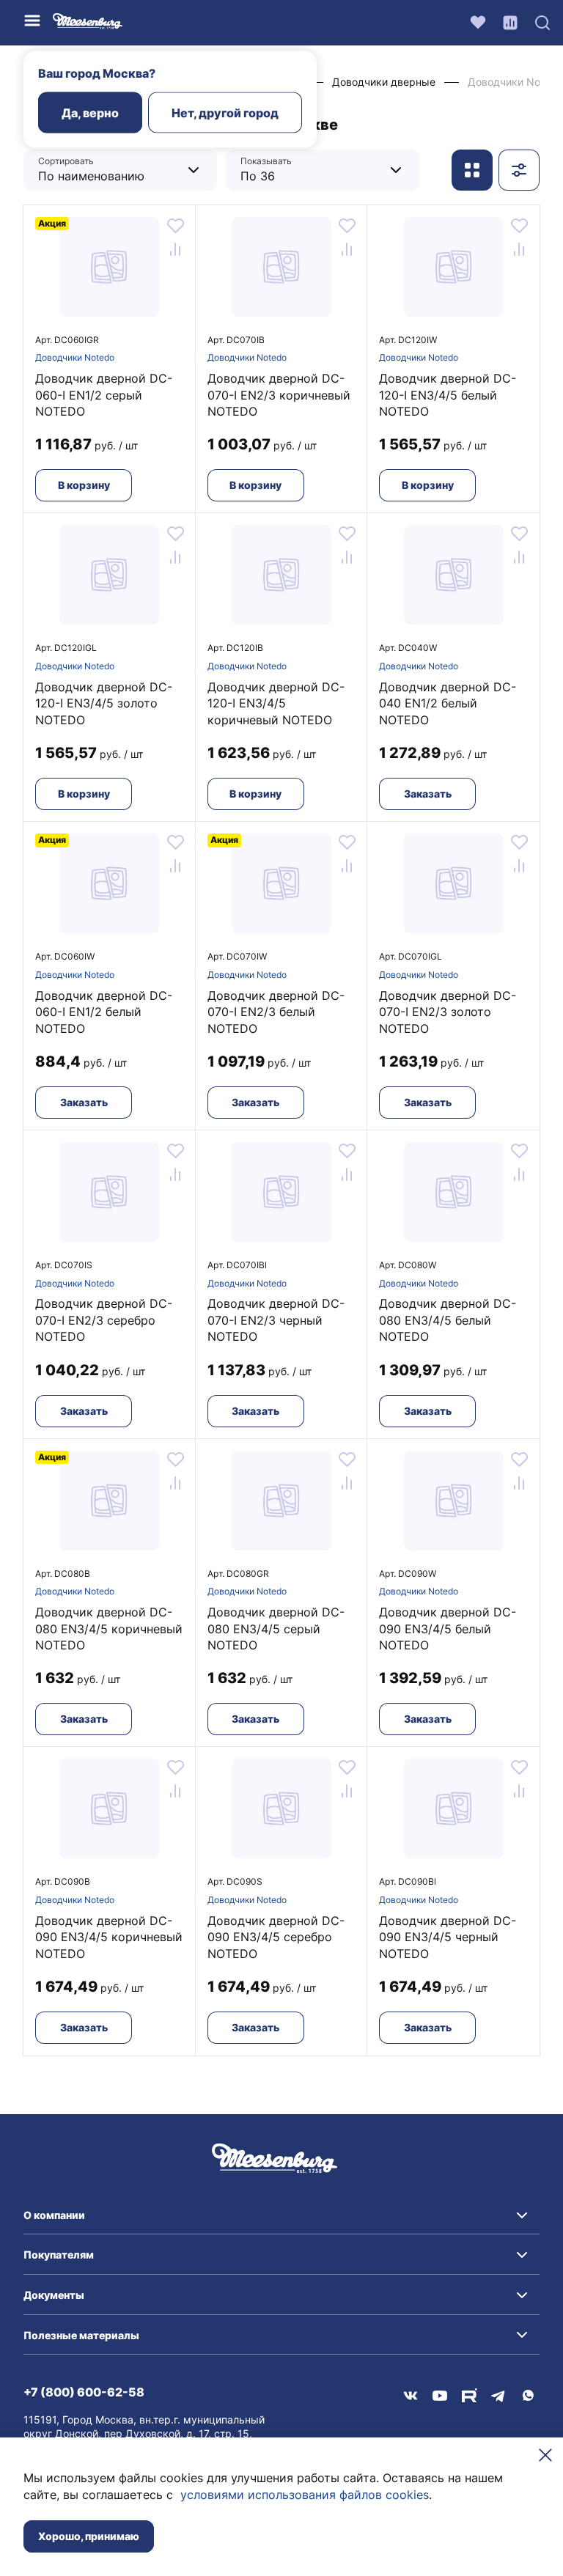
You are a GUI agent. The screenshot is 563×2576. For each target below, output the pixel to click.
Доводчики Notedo (75, 357)
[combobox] (109, 170)
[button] (281, 2215)
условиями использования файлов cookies (305, 2495)
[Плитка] (472, 170)
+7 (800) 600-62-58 (84, 2392)
